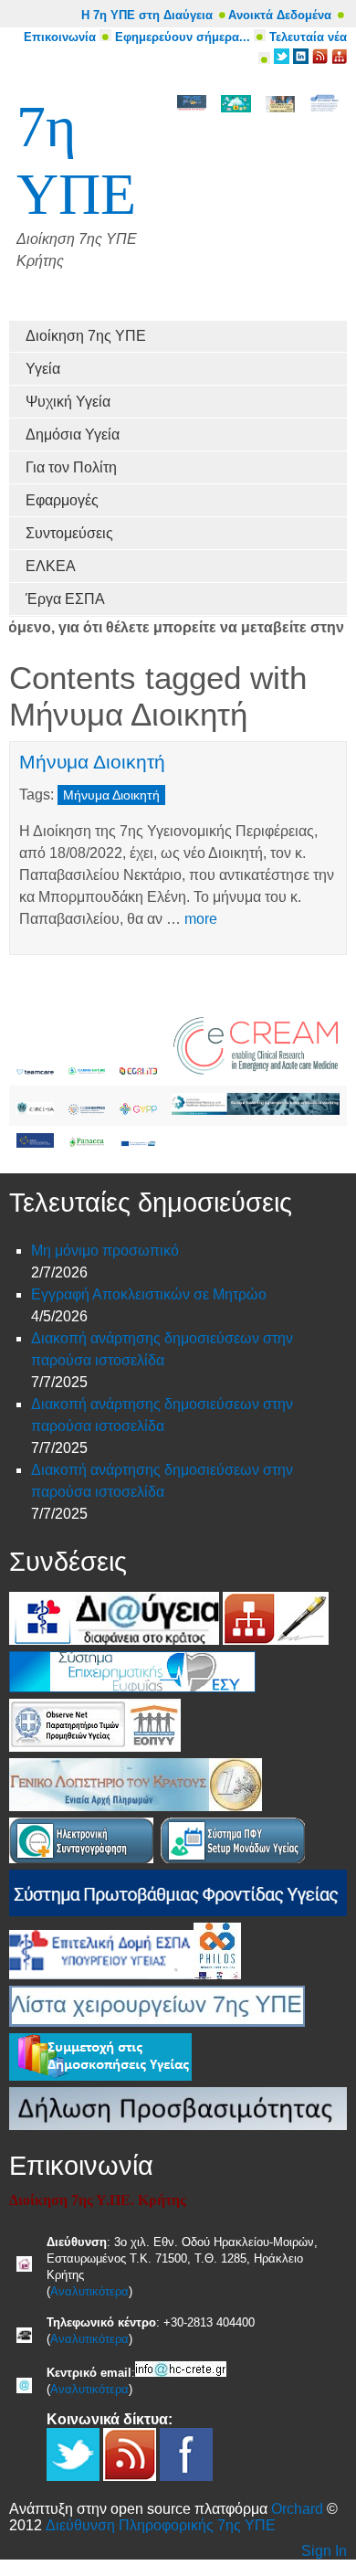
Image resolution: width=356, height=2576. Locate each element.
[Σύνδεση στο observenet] (69, 1747)
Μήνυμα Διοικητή (92, 762)
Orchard (297, 2509)
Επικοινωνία (60, 37)
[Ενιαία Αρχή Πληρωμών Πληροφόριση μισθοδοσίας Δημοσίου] (109, 1806)
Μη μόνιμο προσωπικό (105, 1251)
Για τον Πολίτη (71, 467)
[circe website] (35, 1110)
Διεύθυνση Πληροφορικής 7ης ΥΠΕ (161, 2525)
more (201, 919)
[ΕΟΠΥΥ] (155, 1747)
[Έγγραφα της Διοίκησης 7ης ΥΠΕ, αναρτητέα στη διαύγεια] (147, 1640)
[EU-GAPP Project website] (138, 1110)
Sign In (324, 2551)
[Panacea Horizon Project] (87, 1143)
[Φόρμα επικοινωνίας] (302, 1640)
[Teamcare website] (35, 1070)
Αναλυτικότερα (89, 2291)
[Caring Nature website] (87, 1070)
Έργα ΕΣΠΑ (65, 599)
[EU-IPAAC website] (35, 1143)
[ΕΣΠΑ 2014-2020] (138, 1143)
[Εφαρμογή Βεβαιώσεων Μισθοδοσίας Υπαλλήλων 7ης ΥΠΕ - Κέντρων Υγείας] (236, 1806)
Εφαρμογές (62, 500)
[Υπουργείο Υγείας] (42, 1640)
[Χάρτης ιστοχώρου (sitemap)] (249, 1640)
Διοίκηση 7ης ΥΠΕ (86, 336)
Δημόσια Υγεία (73, 435)
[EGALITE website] (138, 1070)
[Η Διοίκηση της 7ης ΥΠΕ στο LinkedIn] (301, 60)
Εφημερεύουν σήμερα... (183, 37)
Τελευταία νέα (308, 37)
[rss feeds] (320, 60)
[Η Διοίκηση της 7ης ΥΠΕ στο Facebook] (186, 2476)
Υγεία (43, 369)
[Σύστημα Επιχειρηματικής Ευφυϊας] (132, 1687)
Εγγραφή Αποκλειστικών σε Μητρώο (149, 1294)
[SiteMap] (339, 60)
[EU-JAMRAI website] (256, 1110)
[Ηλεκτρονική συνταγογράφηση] (81, 1858)
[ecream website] (256, 1070)
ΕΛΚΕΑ (51, 566)
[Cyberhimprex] (87, 1110)
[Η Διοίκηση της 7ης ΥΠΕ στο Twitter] (282, 60)
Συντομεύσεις (69, 533)
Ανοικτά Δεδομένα (280, 15)
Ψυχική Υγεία (68, 402)
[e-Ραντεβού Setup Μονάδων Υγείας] (233, 1858)
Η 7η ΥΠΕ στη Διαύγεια (147, 15)
